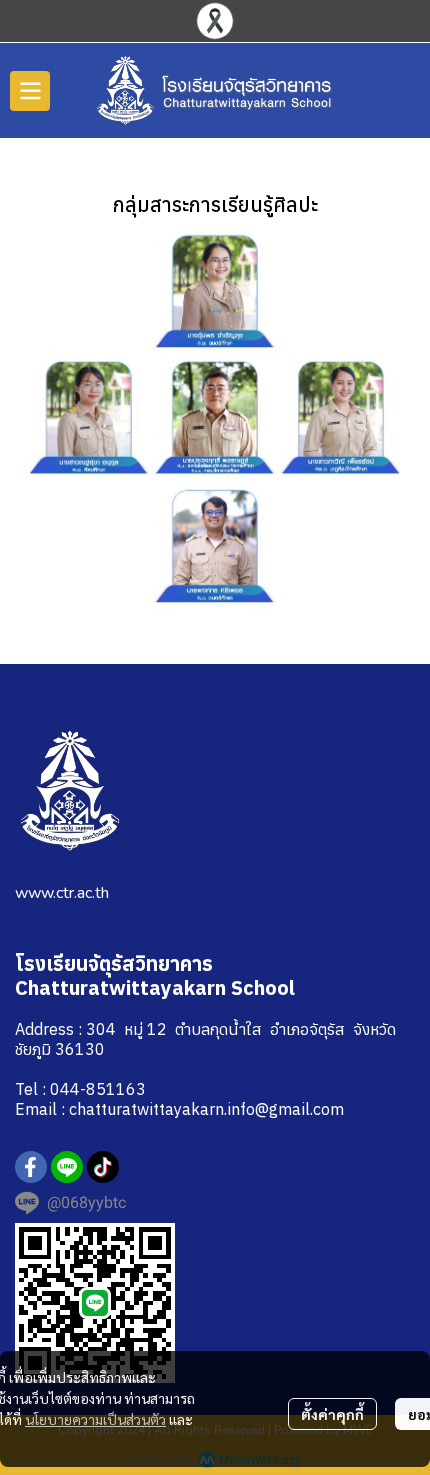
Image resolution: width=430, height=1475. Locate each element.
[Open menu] (30, 91)
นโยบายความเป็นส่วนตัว (95, 1419)
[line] (67, 1167)
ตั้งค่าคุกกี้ (332, 1414)
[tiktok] (103, 1167)
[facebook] (31, 1167)
